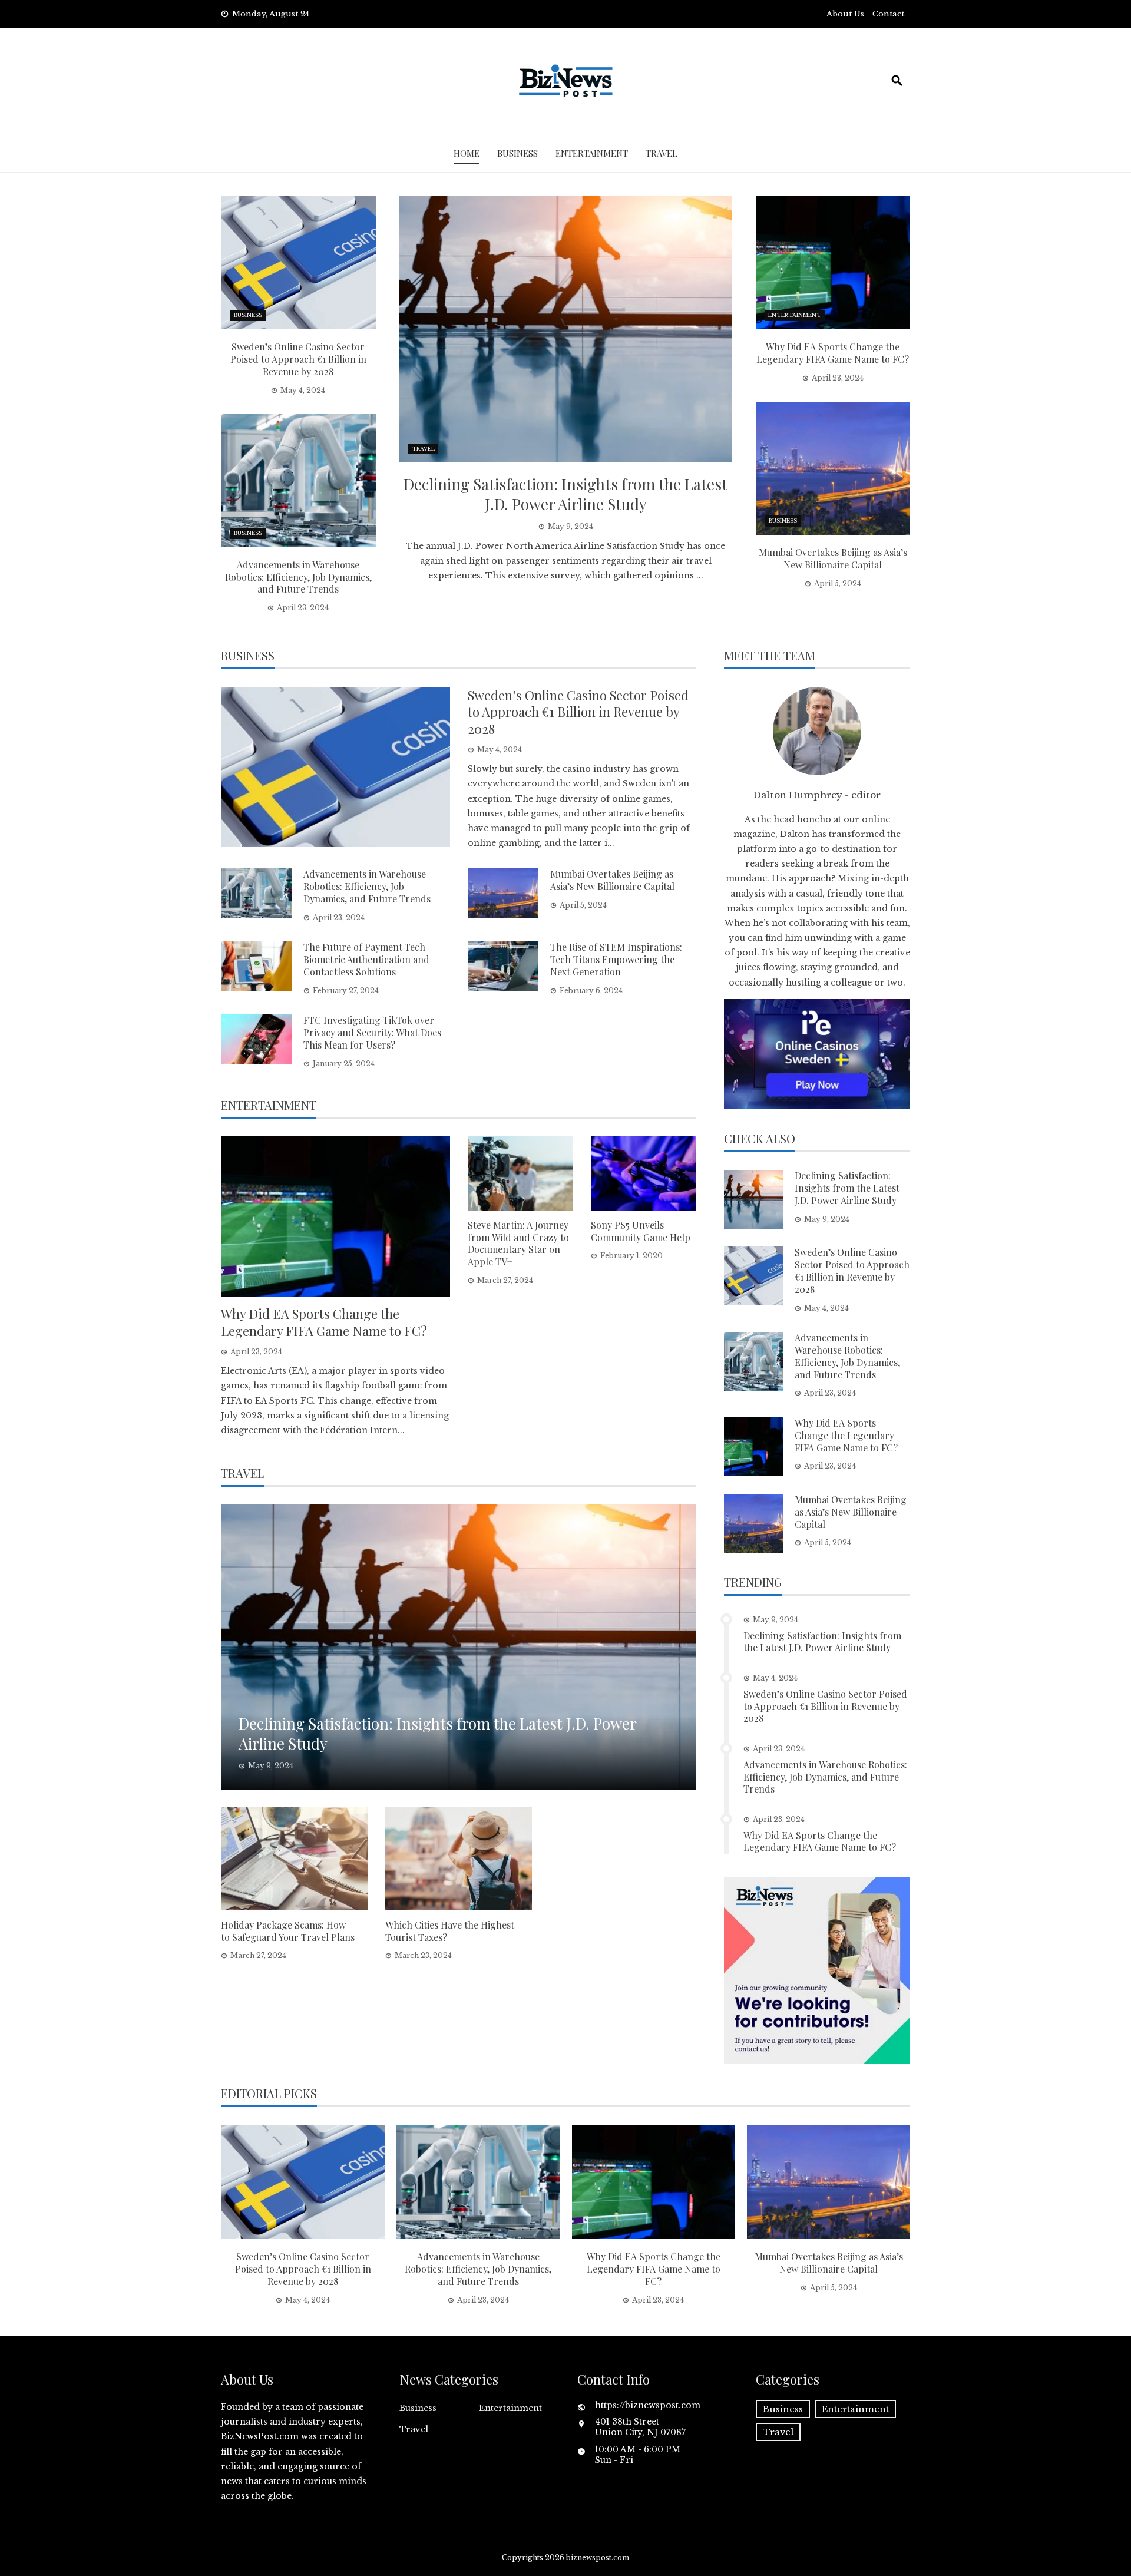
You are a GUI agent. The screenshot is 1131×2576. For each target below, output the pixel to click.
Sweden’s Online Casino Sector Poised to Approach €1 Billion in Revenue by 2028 (298, 359)
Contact (888, 14)
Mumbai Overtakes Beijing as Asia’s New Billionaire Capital (833, 558)
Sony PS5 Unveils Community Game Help (641, 1231)
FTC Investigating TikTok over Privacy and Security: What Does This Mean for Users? (372, 1032)
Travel (662, 153)
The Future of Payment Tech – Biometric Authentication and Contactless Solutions (368, 959)
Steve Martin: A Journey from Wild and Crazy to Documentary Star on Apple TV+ (518, 1243)
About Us (845, 14)
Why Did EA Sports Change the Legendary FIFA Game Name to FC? (833, 353)
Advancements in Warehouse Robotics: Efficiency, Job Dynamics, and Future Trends (298, 577)
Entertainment (592, 153)
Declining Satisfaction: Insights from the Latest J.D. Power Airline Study (565, 494)
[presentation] (231, 2215)
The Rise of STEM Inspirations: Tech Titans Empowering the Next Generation (616, 959)
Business (517, 153)
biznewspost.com (598, 2557)
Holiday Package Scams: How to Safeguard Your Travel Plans (288, 1931)
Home (467, 153)
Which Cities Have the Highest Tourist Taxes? (450, 1931)
